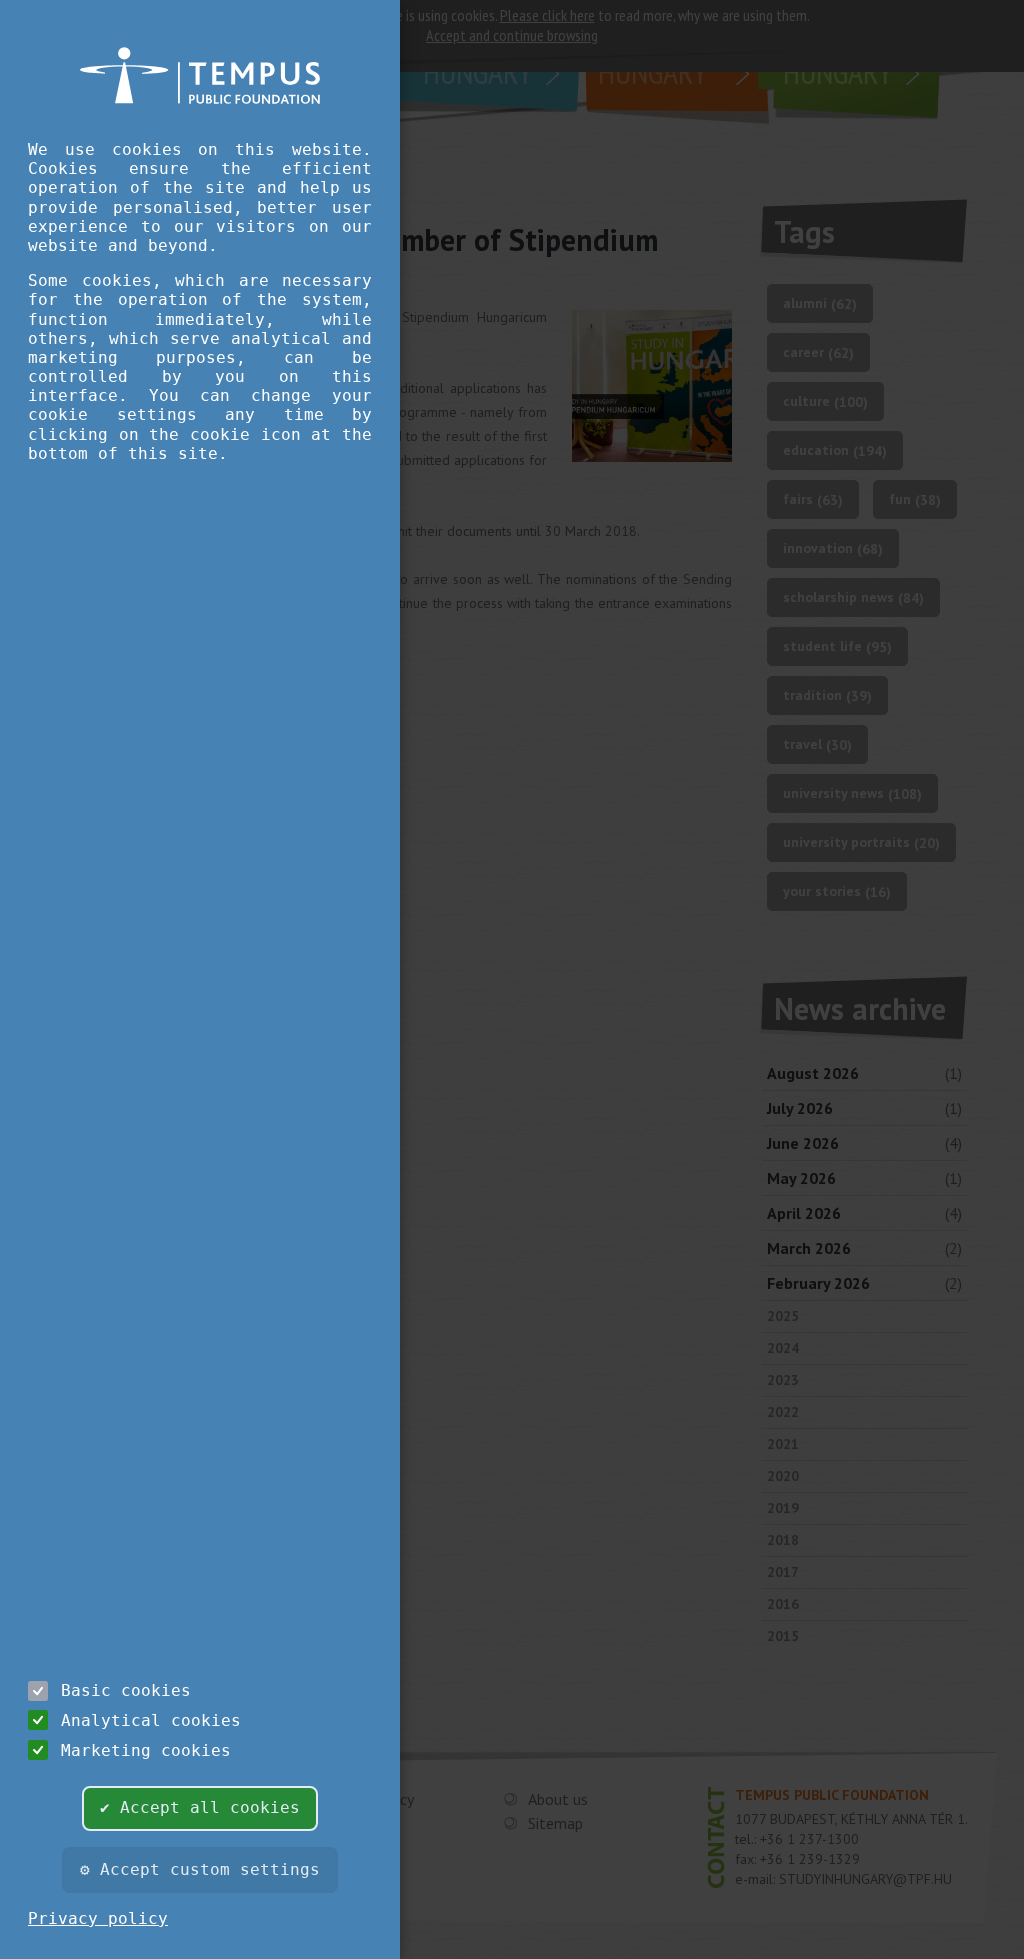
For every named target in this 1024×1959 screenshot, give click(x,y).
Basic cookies (126, 1690)
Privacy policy (98, 1918)
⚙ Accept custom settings (200, 1869)
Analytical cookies (151, 1720)
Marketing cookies (146, 1750)
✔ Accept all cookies (200, 1807)
